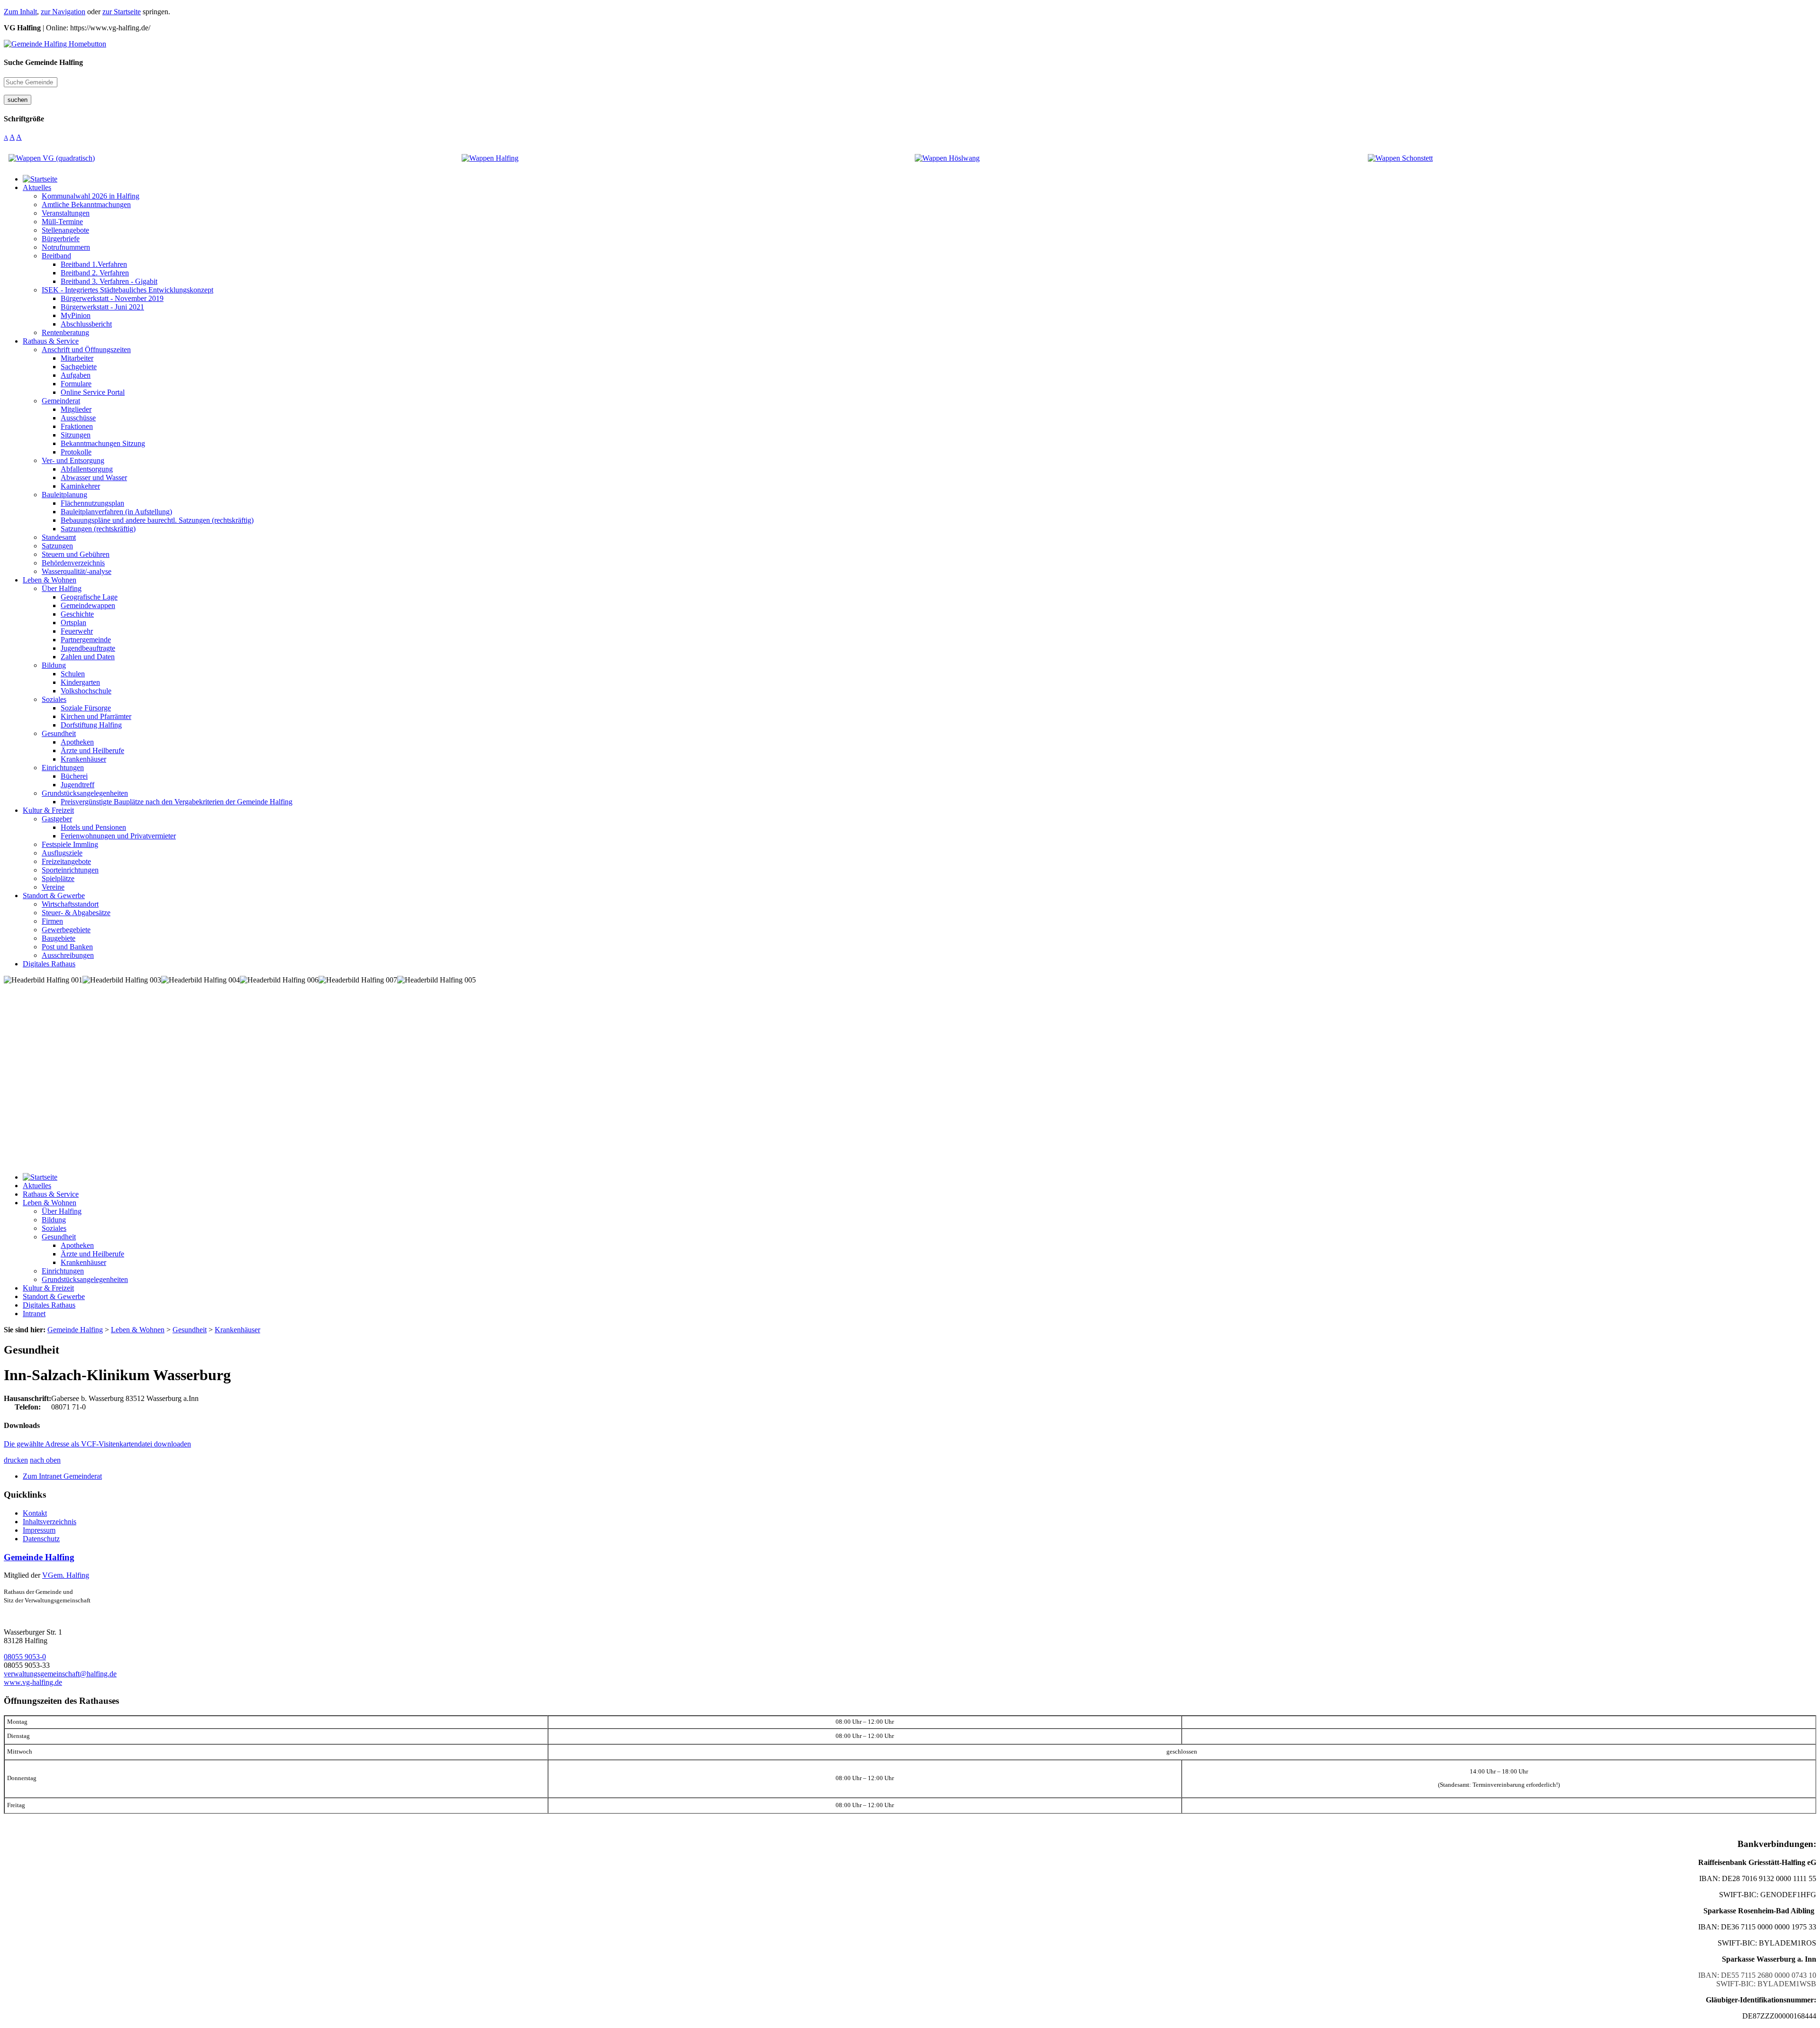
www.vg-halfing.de (33, 1682)
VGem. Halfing (66, 1575)
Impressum (39, 1530)
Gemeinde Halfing (39, 1557)
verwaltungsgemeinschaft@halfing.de (60, 1674)
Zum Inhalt (20, 12)
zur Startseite (122, 12)
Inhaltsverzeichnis (50, 1522)
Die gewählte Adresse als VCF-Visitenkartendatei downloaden (97, 1444)
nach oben (45, 1460)
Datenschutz (41, 1539)
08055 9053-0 (25, 1657)
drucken (16, 1460)
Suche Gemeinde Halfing (43, 62)
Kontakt (35, 1513)
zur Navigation (63, 12)
